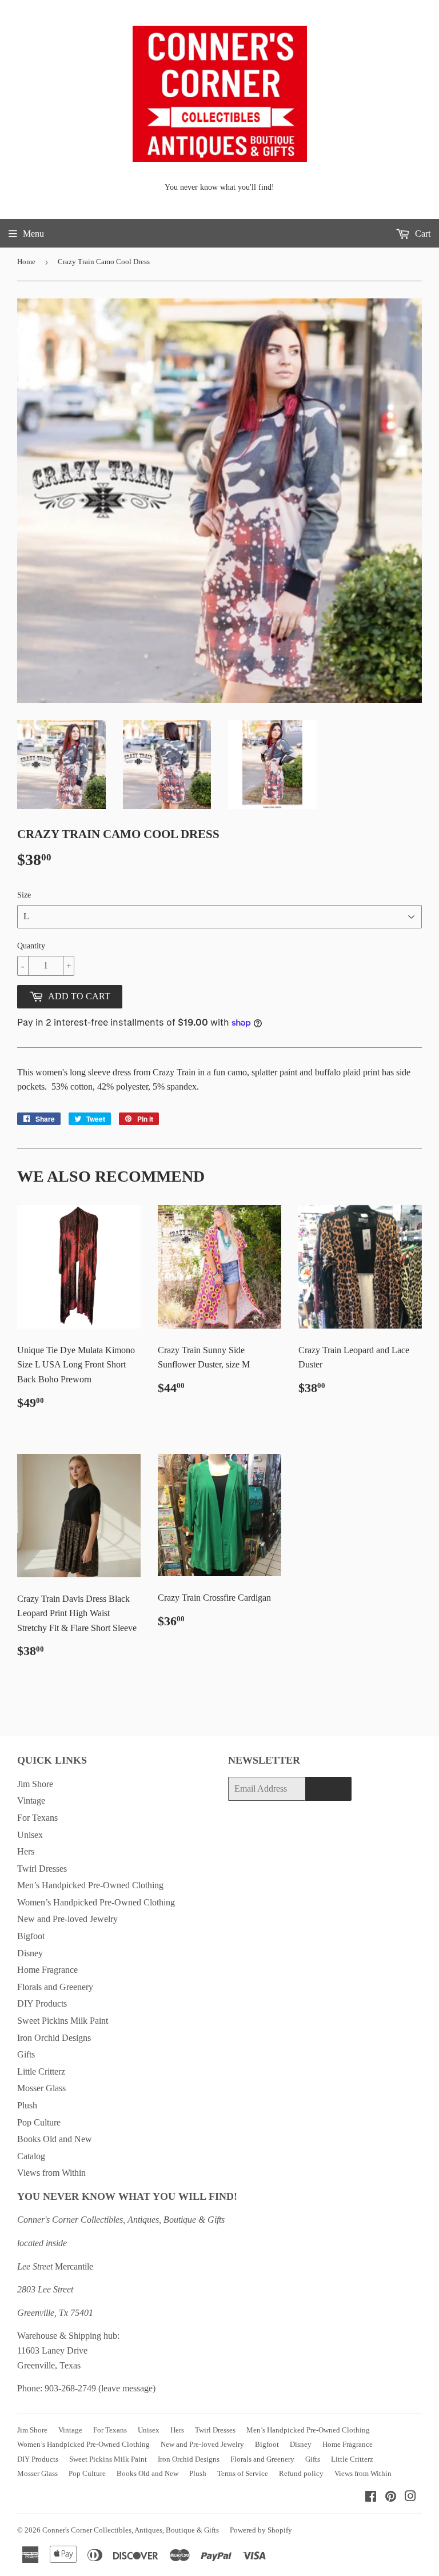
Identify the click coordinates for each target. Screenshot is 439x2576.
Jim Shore (35, 1784)
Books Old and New (55, 2139)
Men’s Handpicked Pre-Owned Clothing (90, 1885)
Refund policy (301, 2473)
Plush (27, 2105)
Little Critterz (41, 2071)
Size (24, 895)
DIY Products (42, 2003)
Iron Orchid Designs (54, 2038)
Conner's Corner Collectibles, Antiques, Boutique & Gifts (131, 2530)
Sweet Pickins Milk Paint (63, 2021)
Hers (26, 1851)
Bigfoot (31, 1936)
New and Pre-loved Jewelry (67, 1919)
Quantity (31, 946)
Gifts (26, 2054)
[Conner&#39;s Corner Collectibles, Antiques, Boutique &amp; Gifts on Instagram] (410, 2497)
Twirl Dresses (42, 1869)
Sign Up (328, 1789)
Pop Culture (39, 2122)
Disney (30, 1953)
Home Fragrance (47, 1970)
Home (26, 262)
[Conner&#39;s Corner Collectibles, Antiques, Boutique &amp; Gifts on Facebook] (371, 2497)
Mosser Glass (41, 2088)
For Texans (37, 1818)
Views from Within (51, 2173)
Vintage (31, 1801)
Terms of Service (243, 2473)
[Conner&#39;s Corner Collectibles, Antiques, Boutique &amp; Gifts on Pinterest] (391, 2497)
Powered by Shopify (261, 2530)
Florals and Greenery (55, 1987)
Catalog (31, 2156)
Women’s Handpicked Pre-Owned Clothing (96, 1902)
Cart (422, 234)
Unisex (30, 1835)
